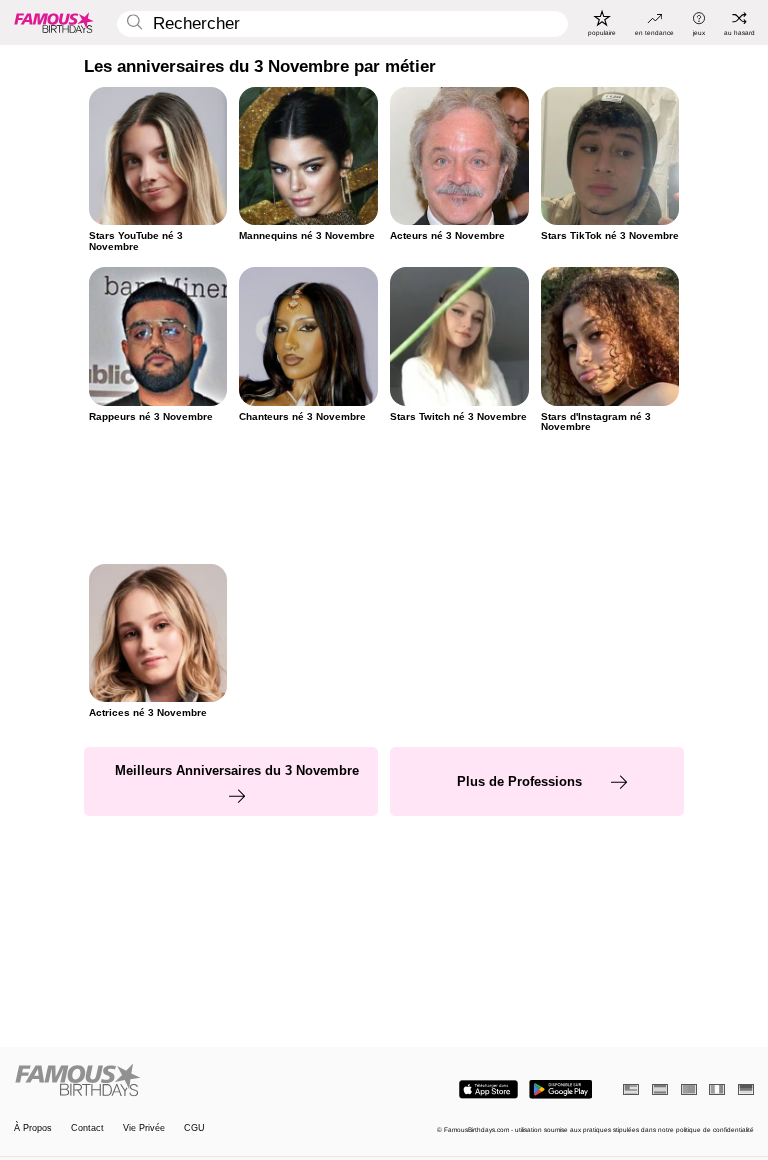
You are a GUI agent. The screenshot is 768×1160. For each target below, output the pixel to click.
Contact (87, 1128)
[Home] (196, 1081)
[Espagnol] (660, 1089)
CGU (194, 1128)
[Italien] (717, 1089)
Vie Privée (144, 1128)
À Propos (33, 1128)
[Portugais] (689, 1089)
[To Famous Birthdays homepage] (54, 22)
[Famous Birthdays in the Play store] (560, 1089)
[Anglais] (631, 1089)
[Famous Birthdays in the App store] (488, 1089)
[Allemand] (746, 1089)
